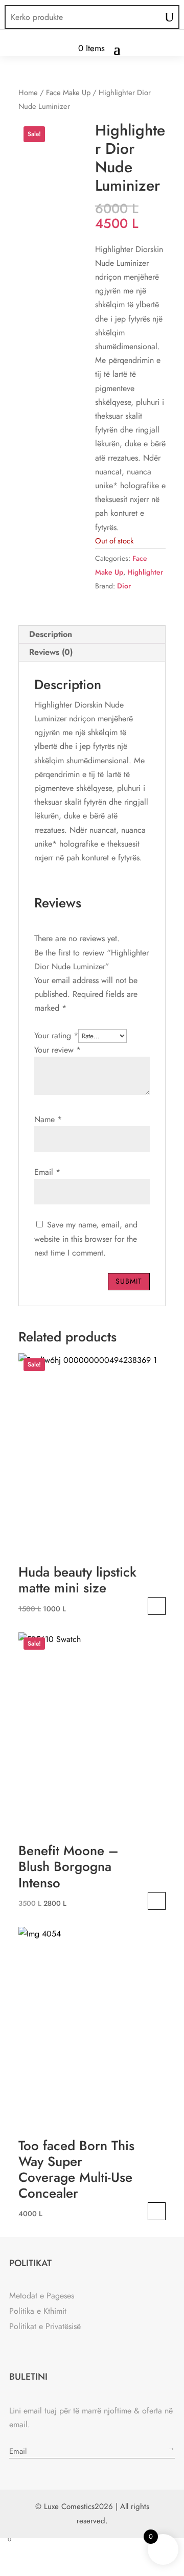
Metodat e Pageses (42, 2296)
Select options (157, 2211)
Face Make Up (68, 93)
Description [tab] (51, 634)
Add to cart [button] (157, 1606)
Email (47, 1172)
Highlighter (145, 572)
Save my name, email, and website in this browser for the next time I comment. (86, 1238)
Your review (57, 1050)
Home (28, 93)
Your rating (56, 1035)
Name (48, 1119)
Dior (124, 586)
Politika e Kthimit (38, 2311)
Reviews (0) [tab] (51, 652)
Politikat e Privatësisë (45, 2326)
